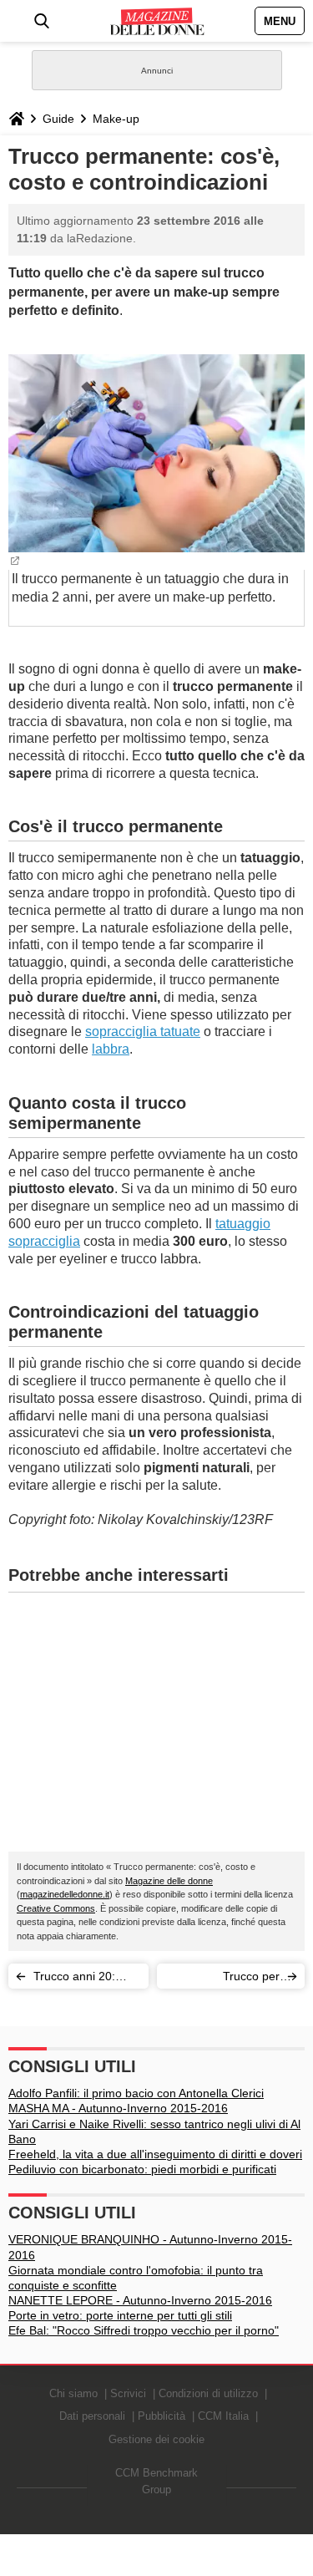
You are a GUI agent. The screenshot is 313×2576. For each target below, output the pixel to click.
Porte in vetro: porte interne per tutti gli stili (120, 2315)
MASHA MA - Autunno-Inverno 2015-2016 (118, 2108)
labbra (111, 1049)
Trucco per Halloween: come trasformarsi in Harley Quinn (223, 1979)
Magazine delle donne (169, 1881)
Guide (58, 119)
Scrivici (128, 2393)
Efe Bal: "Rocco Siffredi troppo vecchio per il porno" (144, 2330)
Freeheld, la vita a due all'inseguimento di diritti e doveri (155, 2154)
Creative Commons (56, 1908)
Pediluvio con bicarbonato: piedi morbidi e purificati (142, 2169)
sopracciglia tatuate (143, 1031)
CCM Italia (223, 2416)
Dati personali (92, 2416)
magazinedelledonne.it (65, 1894)
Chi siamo (73, 2393)
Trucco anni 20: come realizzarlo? (80, 1979)
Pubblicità (162, 2416)
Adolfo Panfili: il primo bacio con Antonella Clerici (136, 2093)
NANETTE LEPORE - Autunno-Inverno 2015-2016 (140, 2300)
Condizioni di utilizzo (208, 2393)
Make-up (116, 119)
